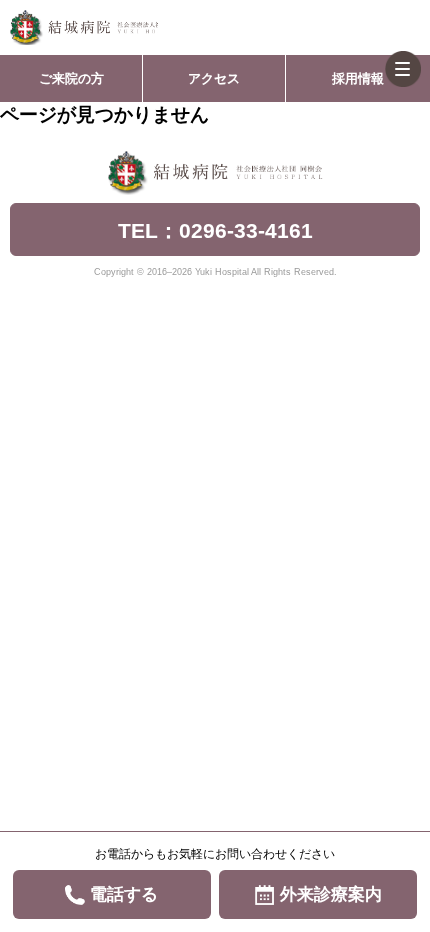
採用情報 (358, 78)
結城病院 (84, 27)
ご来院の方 (71, 78)
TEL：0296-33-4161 (215, 230)
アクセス (214, 78)
